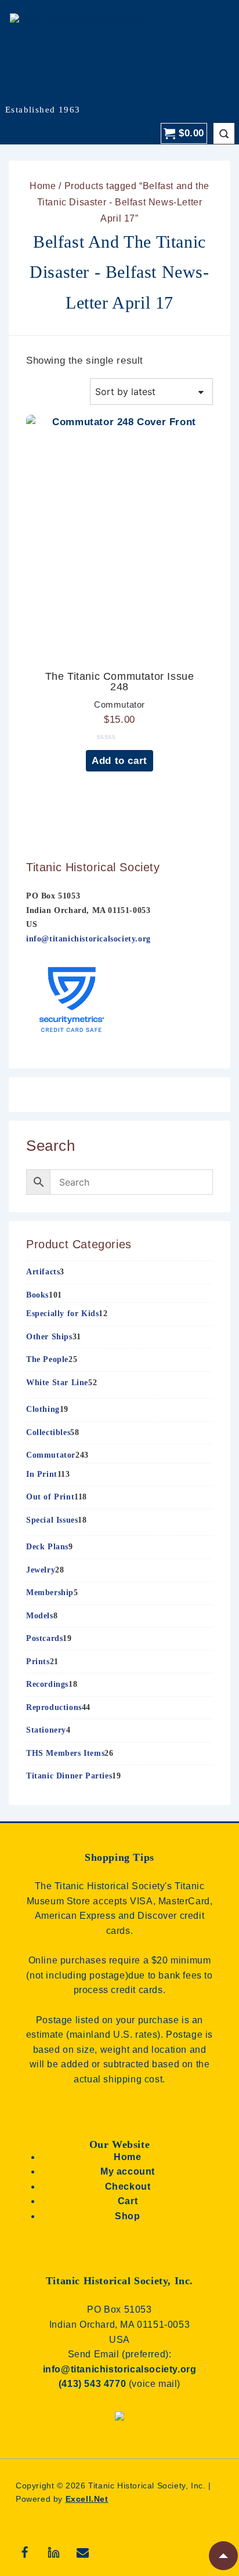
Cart (128, 2201)
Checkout (128, 2186)
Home (43, 186)
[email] (83, 2552)
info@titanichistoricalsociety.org (88, 939)
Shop (127, 2216)
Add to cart (119, 761)
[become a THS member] (119, 2422)
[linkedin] (54, 2552)
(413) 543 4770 (94, 2384)
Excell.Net (87, 2499)
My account (128, 2171)
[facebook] (25, 2552)
